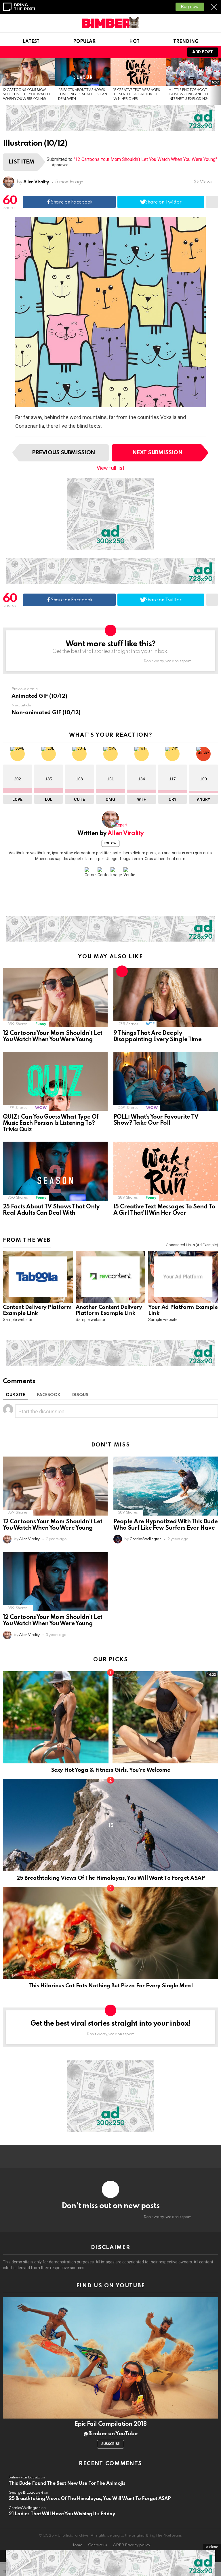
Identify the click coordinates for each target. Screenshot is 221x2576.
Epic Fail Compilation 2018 (110, 2424)
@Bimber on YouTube (110, 2434)
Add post (203, 52)
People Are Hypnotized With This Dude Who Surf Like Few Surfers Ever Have (166, 1525)
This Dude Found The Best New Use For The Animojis (67, 2483)
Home (77, 2545)
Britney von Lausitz (24, 2477)
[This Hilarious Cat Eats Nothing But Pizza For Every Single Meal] (110, 1933)
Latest (31, 42)
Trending (186, 42)
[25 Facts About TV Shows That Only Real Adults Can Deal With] (83, 72)
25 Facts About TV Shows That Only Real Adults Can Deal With (83, 95)
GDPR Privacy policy (132, 2545)
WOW (41, 1108)
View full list (110, 468)
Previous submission (63, 453)
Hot (134, 42)
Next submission (157, 453)
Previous (3, 81)
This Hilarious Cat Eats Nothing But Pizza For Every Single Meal (111, 1986)
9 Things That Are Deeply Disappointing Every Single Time (157, 1037)
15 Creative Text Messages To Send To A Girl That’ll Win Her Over (137, 95)
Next (218, 81)
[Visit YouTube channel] (110, 2358)
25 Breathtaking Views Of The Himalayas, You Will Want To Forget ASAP (110, 1878)
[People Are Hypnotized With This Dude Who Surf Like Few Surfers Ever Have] (166, 1486)
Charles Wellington (25, 2508)
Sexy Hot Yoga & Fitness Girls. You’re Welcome (110, 1770)
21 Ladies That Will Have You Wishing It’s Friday (62, 2514)
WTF (150, 1024)
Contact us (98, 2545)
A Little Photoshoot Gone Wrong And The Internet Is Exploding (189, 95)
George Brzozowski (26, 2493)
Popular (84, 42)
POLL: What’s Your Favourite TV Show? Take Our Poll (156, 1120)
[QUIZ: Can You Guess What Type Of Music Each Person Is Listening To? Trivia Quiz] (55, 1081)
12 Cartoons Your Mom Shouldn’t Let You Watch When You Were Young (26, 95)
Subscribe (110, 2444)
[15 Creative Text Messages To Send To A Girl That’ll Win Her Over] (138, 72)
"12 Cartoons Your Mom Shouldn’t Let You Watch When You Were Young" (145, 159)
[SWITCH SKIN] (155, 52)
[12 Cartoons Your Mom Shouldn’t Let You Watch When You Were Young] (28, 72)
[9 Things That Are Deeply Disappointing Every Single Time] (166, 998)
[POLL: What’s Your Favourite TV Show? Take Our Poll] (166, 1081)
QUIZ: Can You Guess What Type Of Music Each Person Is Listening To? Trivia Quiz (51, 1123)
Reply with (211, 1411)
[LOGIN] (175, 52)
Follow (110, 843)
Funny (41, 1024)
